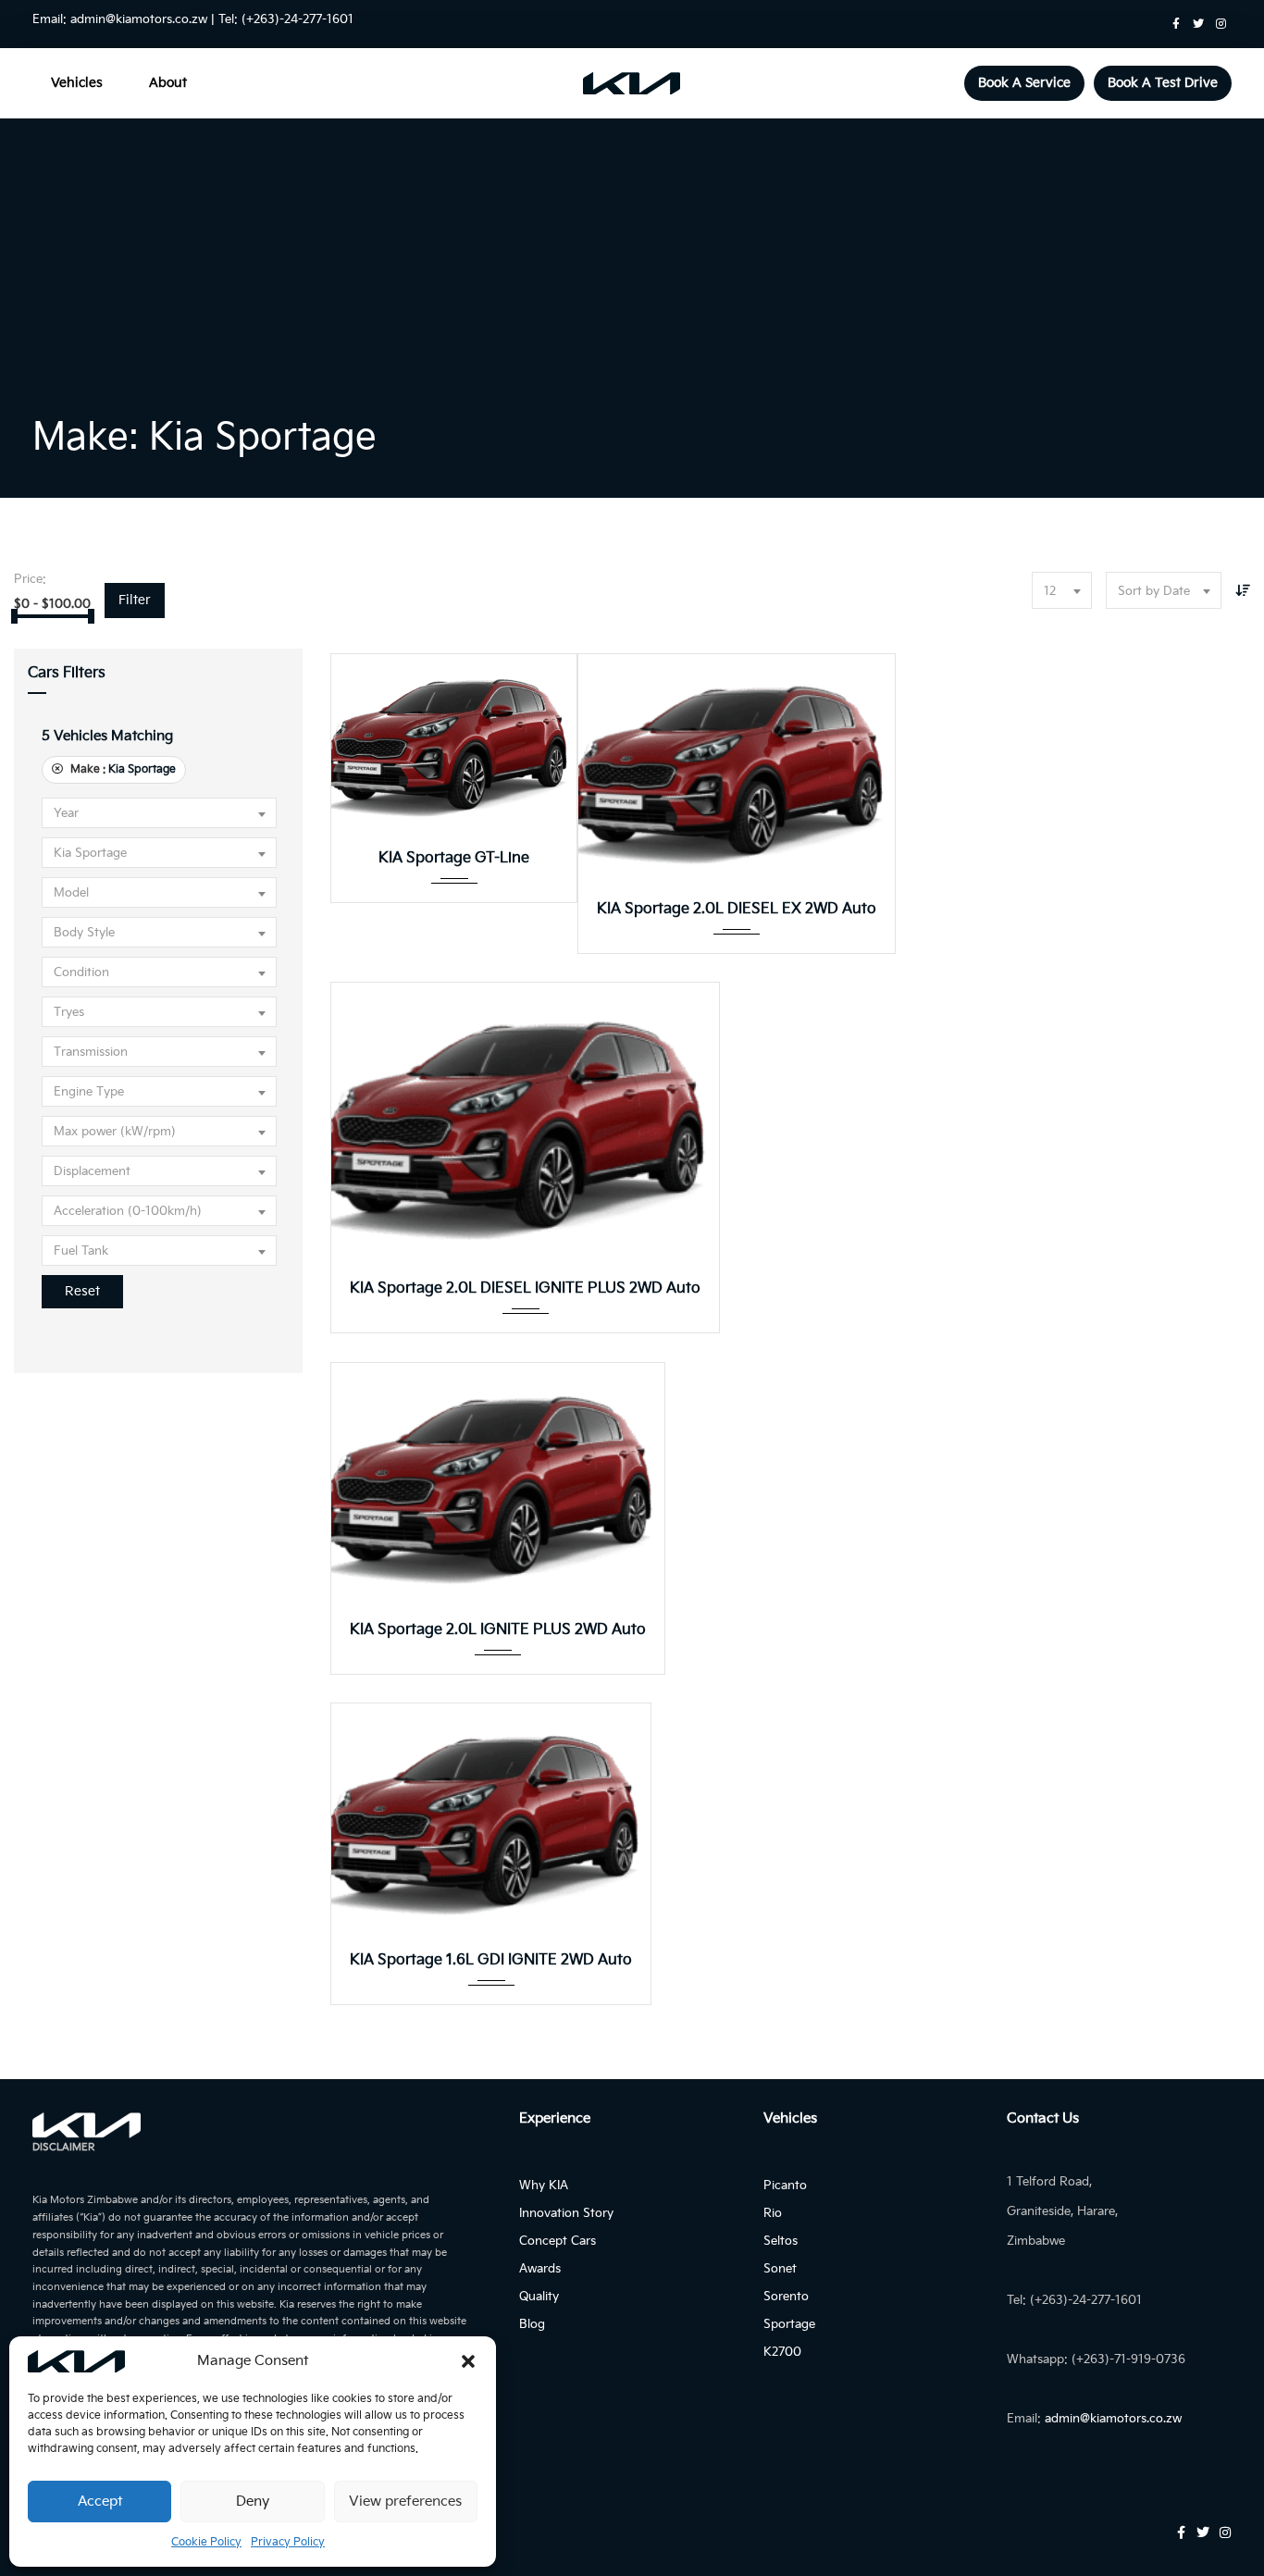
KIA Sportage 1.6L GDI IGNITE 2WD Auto (491, 1960)
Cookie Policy (206, 2542)
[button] (468, 2361)
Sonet (780, 2269)
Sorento (786, 2297)
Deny (253, 2502)
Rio (773, 2213)
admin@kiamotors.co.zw (139, 19)
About (168, 83)
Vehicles (77, 83)
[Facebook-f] (1176, 24)
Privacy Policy (288, 2542)
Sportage (789, 2324)
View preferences (405, 2502)
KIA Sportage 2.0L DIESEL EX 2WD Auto (737, 909)
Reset (82, 1291)
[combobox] (1062, 590)
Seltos (781, 2241)
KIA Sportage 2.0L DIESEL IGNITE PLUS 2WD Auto (525, 1288)
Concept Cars (558, 2241)
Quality (539, 2297)
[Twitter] (1198, 24)
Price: (30, 579)
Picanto (785, 2186)
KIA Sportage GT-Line (454, 858)
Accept (100, 2502)
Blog (532, 2324)
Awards (540, 2269)
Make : (122, 769)
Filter (135, 600)
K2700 (782, 2352)
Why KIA (544, 2186)
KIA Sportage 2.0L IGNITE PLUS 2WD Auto (498, 1630)
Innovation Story (566, 2213)
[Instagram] (1221, 24)
